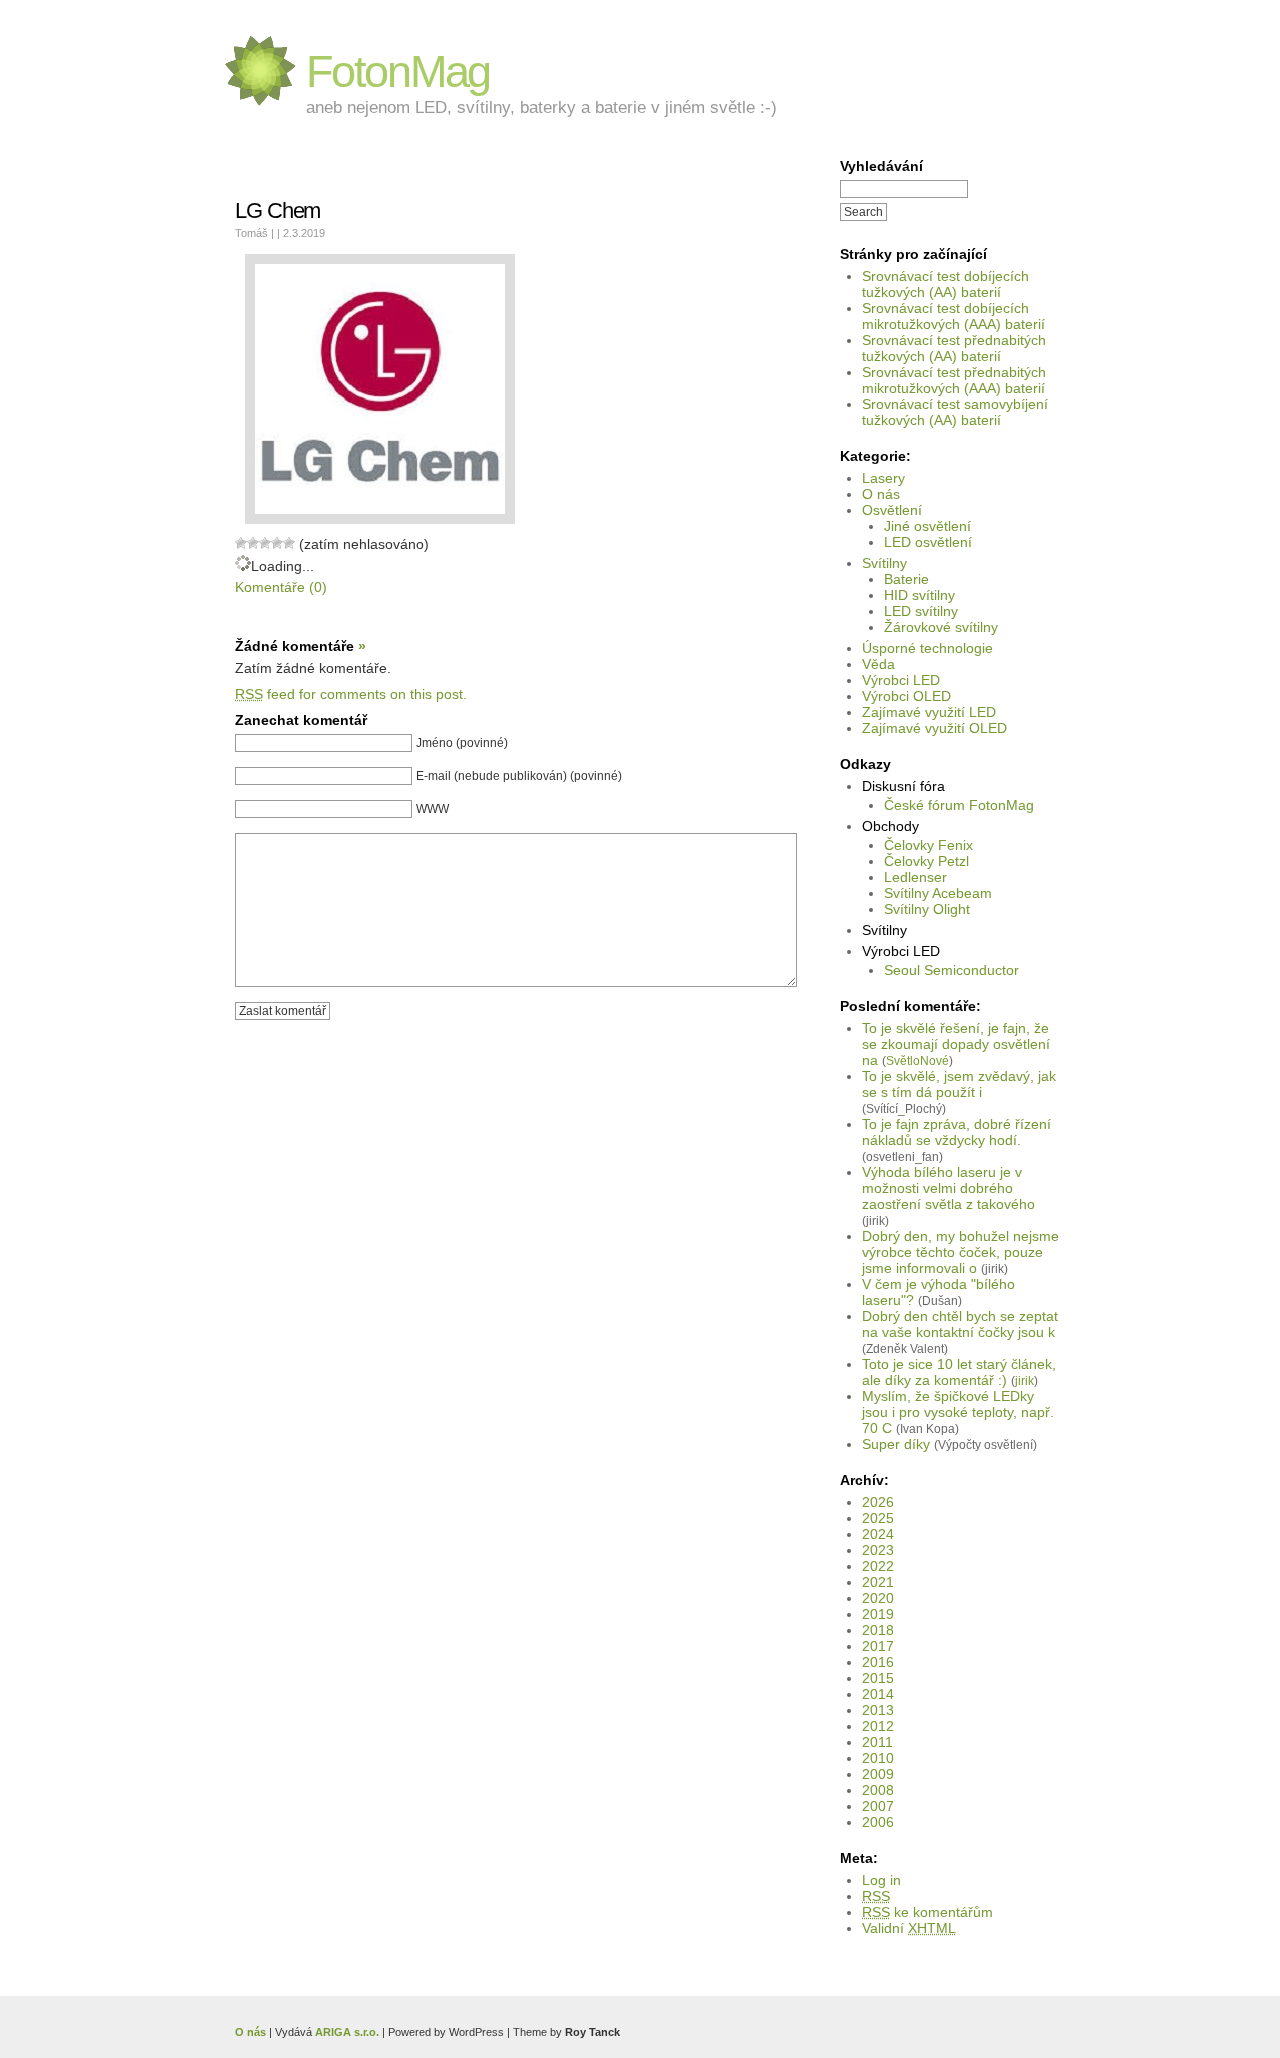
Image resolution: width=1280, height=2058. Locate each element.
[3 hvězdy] (265, 543)
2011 (877, 1742)
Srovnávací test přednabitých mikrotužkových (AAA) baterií (954, 380)
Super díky (896, 1444)
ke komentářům (927, 1912)
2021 (878, 1582)
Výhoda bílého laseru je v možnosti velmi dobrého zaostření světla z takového (948, 1188)
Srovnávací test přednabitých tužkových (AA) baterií (954, 348)
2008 (878, 1790)
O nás (881, 494)
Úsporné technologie (927, 648)
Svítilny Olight (927, 909)
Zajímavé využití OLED (934, 728)
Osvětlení (892, 510)
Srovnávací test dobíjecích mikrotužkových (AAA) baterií (953, 316)
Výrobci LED (901, 680)
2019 (878, 1614)
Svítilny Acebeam (938, 893)
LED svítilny (921, 611)
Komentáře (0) (281, 587)
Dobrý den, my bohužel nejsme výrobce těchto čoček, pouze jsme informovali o (960, 1252)
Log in (881, 1880)
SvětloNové (917, 1060)
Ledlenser (915, 877)
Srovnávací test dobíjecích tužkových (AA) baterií (945, 284)
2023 (878, 1550)
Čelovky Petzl (926, 861)
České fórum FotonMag (959, 805)
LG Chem (277, 210)
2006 (878, 1822)
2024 (878, 1534)
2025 (878, 1518)
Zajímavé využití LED (929, 712)
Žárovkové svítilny (941, 627)
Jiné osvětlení (927, 526)
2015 (878, 1678)
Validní (909, 1928)
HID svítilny (919, 595)
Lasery (883, 478)
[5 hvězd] (289, 543)
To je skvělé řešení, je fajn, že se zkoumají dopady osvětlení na (956, 1044)
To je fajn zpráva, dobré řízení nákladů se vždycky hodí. (956, 1132)
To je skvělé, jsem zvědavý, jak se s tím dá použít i (959, 1084)
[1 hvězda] (241, 543)
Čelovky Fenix (928, 845)
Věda (878, 664)
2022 (878, 1566)
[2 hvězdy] (253, 543)
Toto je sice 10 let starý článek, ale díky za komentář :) (959, 1372)
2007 (878, 1806)
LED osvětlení (928, 542)
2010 (878, 1758)
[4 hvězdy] (277, 543)
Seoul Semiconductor (951, 970)
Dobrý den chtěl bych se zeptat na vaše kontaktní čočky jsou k (960, 1324)
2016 (878, 1662)
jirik (1024, 1380)
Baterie (906, 579)
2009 (878, 1774)
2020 (878, 1598)
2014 (878, 1694)
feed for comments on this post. (351, 694)
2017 (878, 1646)
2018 (878, 1630)
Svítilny (884, 563)
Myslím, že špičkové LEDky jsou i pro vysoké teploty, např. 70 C (958, 1412)
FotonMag (398, 71)
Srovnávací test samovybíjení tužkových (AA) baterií (955, 412)
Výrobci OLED (906, 696)
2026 (878, 1502)
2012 (878, 1726)
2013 (878, 1710)
